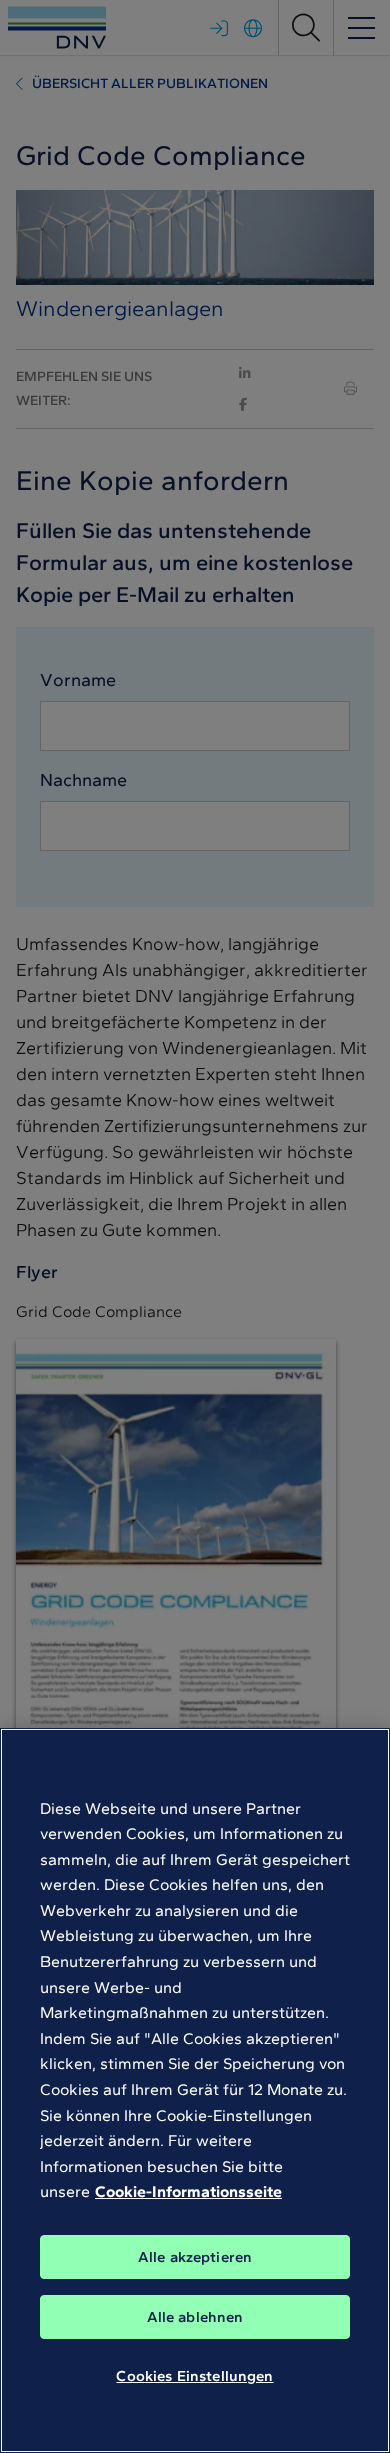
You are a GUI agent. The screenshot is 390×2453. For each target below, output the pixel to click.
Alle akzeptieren (195, 2257)
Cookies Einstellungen (194, 2376)
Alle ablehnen (195, 2317)
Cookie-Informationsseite (188, 2191)
